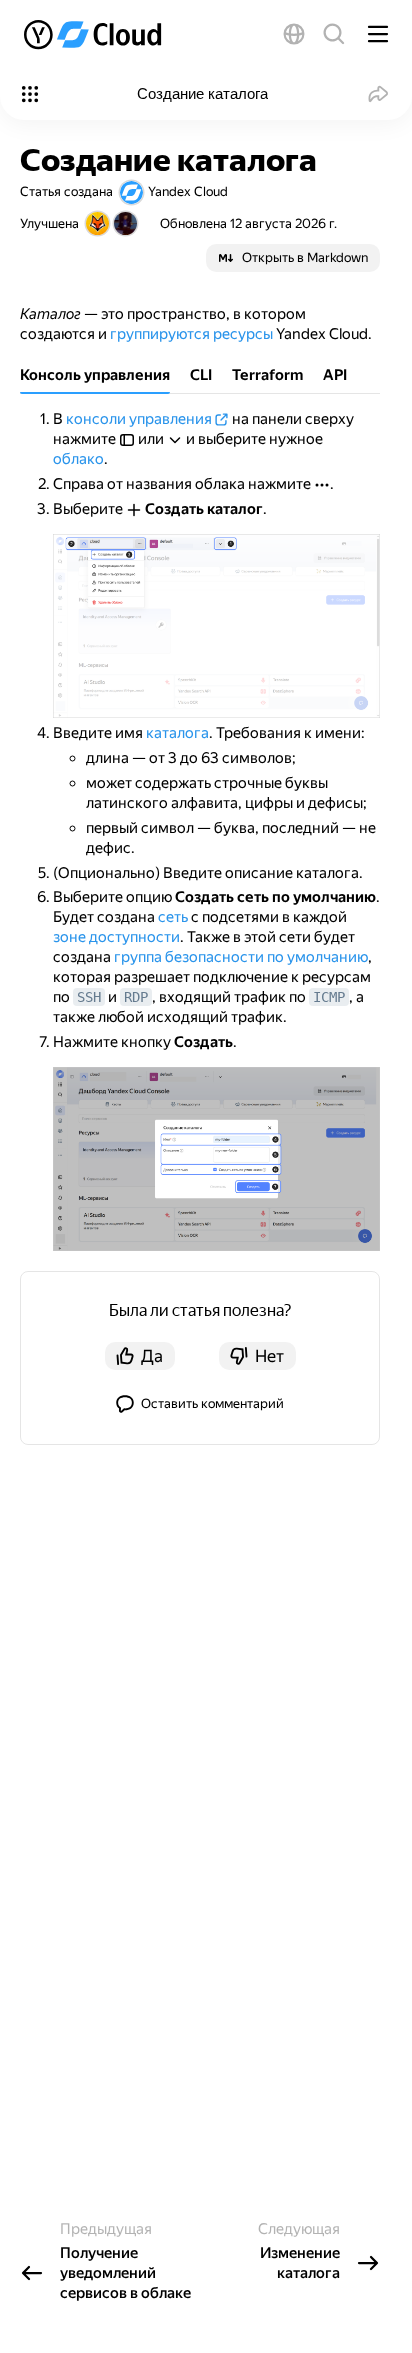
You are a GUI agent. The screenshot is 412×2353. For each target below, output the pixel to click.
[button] (294, 34)
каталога (177, 733)
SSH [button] (89, 997)
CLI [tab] (201, 375)
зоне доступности (116, 937)
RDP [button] (136, 997)
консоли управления (139, 419)
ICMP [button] (329, 997)
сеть (173, 917)
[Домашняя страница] (94, 34)
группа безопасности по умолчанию (241, 957)
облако (78, 459)
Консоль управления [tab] (95, 375)
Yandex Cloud (188, 191)
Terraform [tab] (267, 375)
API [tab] (335, 375)
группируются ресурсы (191, 334)
